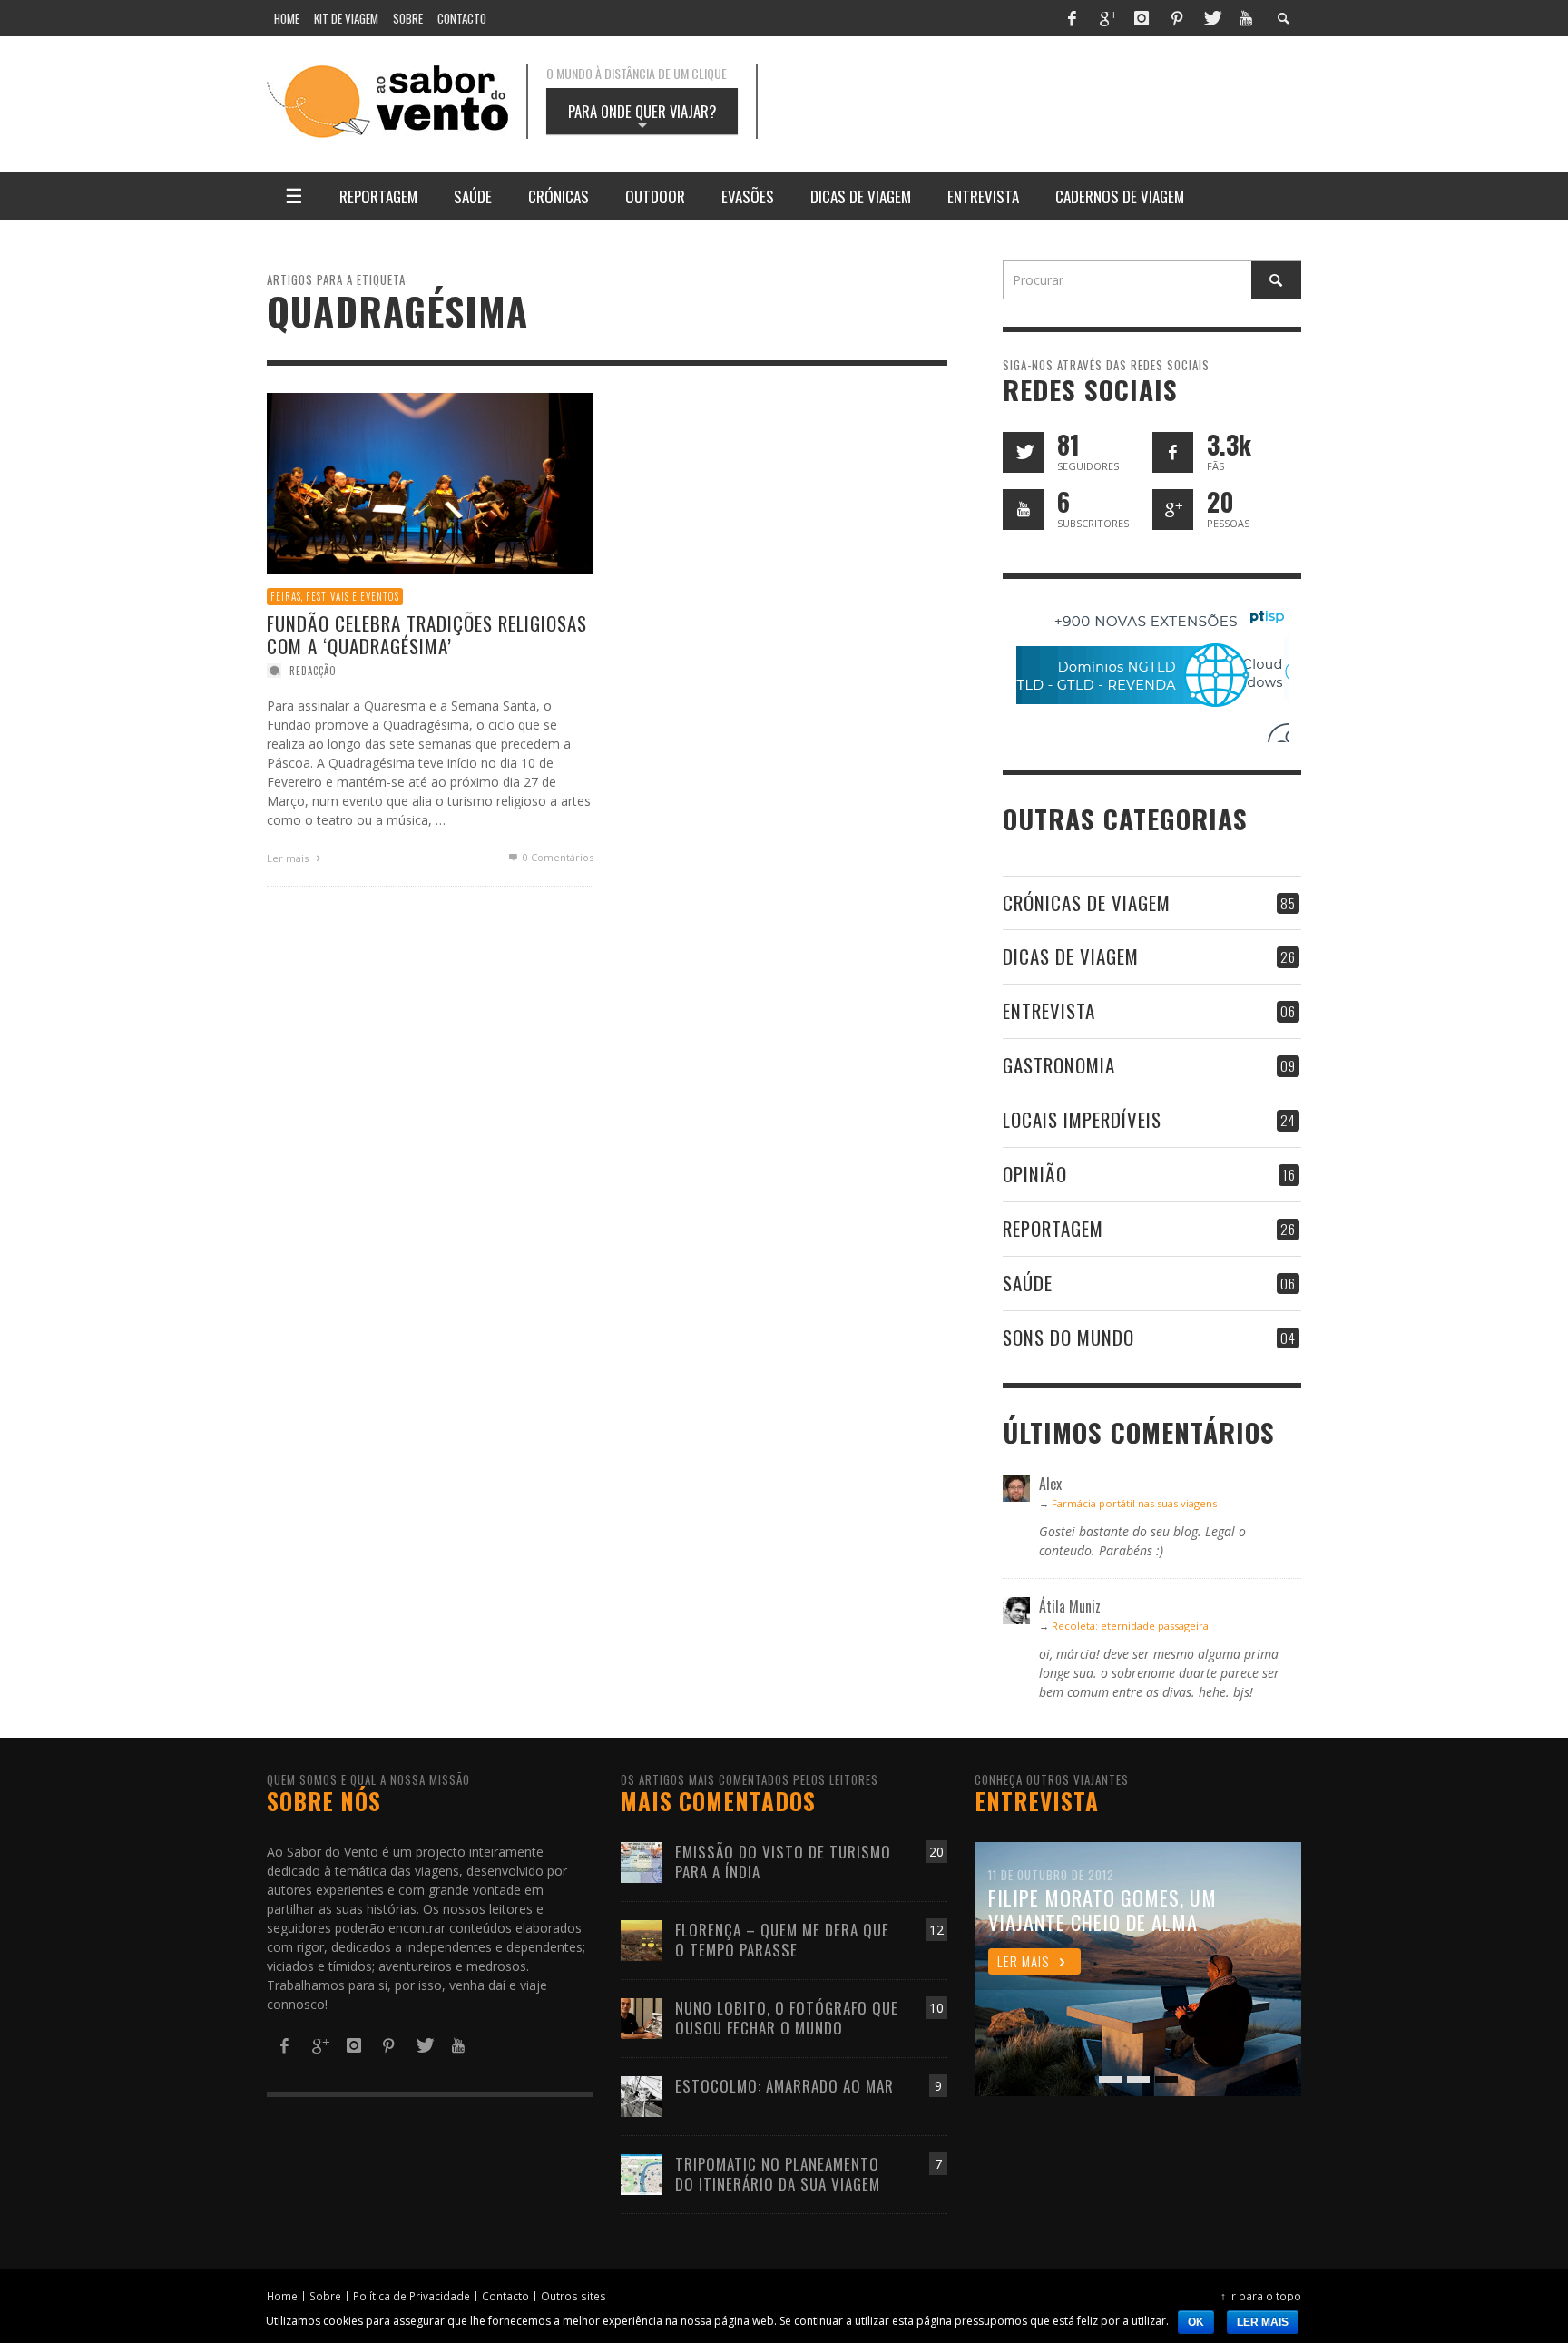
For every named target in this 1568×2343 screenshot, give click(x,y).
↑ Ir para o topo (1261, 2296)
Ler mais (289, 858)
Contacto (505, 2296)
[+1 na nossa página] (1173, 510)
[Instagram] (1142, 18)
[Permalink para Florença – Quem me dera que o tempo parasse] (641, 1939)
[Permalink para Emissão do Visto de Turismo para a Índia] (641, 1861)
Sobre (325, 2296)
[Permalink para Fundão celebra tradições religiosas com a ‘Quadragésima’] (430, 482)
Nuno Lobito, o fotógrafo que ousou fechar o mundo (787, 2018)
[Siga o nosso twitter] (1023, 452)
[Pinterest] (1177, 18)
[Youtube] (1246, 18)
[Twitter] (1211, 18)
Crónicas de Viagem (1087, 902)
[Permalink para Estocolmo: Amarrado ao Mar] (641, 2095)
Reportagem (1053, 1228)
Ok (1196, 2322)
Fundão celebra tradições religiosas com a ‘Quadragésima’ (427, 634)
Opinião (1035, 1174)
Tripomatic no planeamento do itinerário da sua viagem (778, 2174)
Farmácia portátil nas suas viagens (1134, 1503)
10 (936, 2008)
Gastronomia (1059, 1065)
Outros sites (573, 2296)
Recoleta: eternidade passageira (1130, 1626)
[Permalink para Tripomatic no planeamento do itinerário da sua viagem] (641, 2173)
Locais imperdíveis (1082, 1119)
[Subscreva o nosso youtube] (1023, 510)
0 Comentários (557, 857)
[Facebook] (1072, 18)
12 (936, 1930)
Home (282, 2296)
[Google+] (1107, 18)
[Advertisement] (1047, 102)
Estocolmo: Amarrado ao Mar (784, 2086)
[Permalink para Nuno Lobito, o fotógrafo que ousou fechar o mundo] (641, 2017)
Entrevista (1049, 1010)
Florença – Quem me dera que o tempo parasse (782, 1940)
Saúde (1028, 1283)
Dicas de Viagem (1071, 956)
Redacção (313, 671)
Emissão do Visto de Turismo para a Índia (783, 1862)
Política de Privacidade (412, 2296)
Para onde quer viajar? (642, 117)
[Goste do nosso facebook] (1173, 452)
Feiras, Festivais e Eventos (335, 596)
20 (936, 1852)
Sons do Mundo (1068, 1337)
